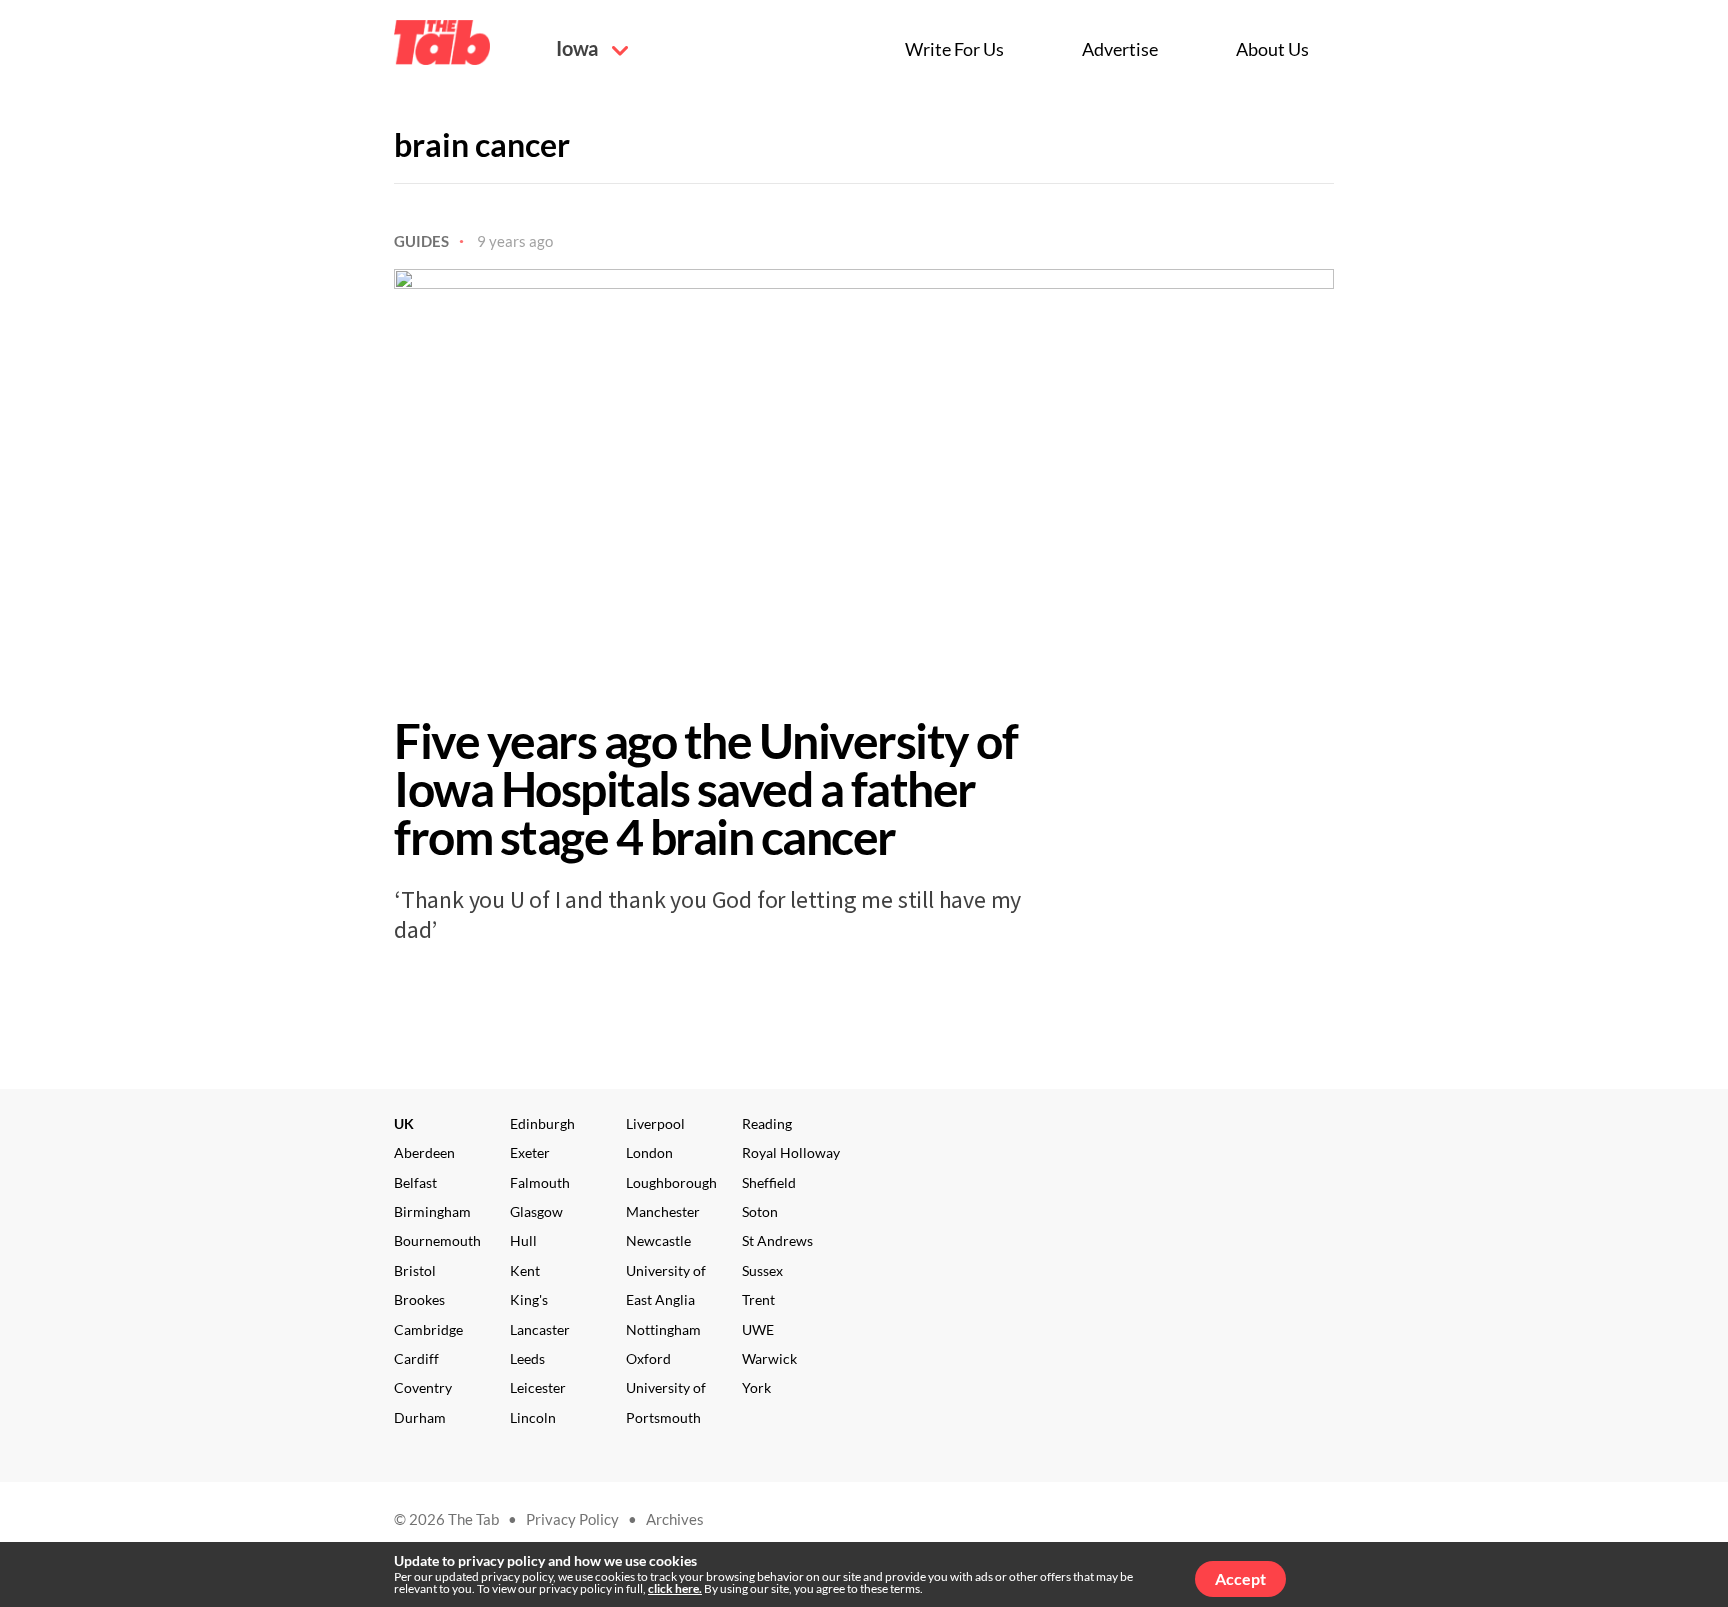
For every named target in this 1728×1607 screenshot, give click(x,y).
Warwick (769, 1358)
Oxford (648, 1358)
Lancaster (540, 1329)
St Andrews (777, 1240)
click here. (675, 1588)
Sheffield (769, 1182)
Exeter (530, 1152)
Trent (758, 1299)
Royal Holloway (791, 1152)
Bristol (415, 1270)
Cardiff (416, 1358)
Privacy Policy (572, 1519)
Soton (760, 1211)
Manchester (663, 1211)
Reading (767, 1123)
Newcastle (658, 1240)
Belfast (415, 1182)
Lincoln (533, 1417)
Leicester (538, 1387)
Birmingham (432, 1211)
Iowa (579, 48)
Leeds (527, 1358)
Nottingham (663, 1329)
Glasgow (536, 1211)
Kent (525, 1270)
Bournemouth (437, 1240)
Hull (523, 1240)
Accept (1240, 1578)
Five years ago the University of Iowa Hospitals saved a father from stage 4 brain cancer (705, 788)
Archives (675, 1519)
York (756, 1387)
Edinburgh (542, 1123)
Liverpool (655, 1123)
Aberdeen (424, 1152)
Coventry (423, 1387)
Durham (420, 1417)
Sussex (762, 1270)
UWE (758, 1329)
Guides (421, 241)
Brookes (419, 1299)
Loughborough (671, 1182)
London (649, 1152)
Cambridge (428, 1329)
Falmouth (540, 1182)
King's (529, 1299)
